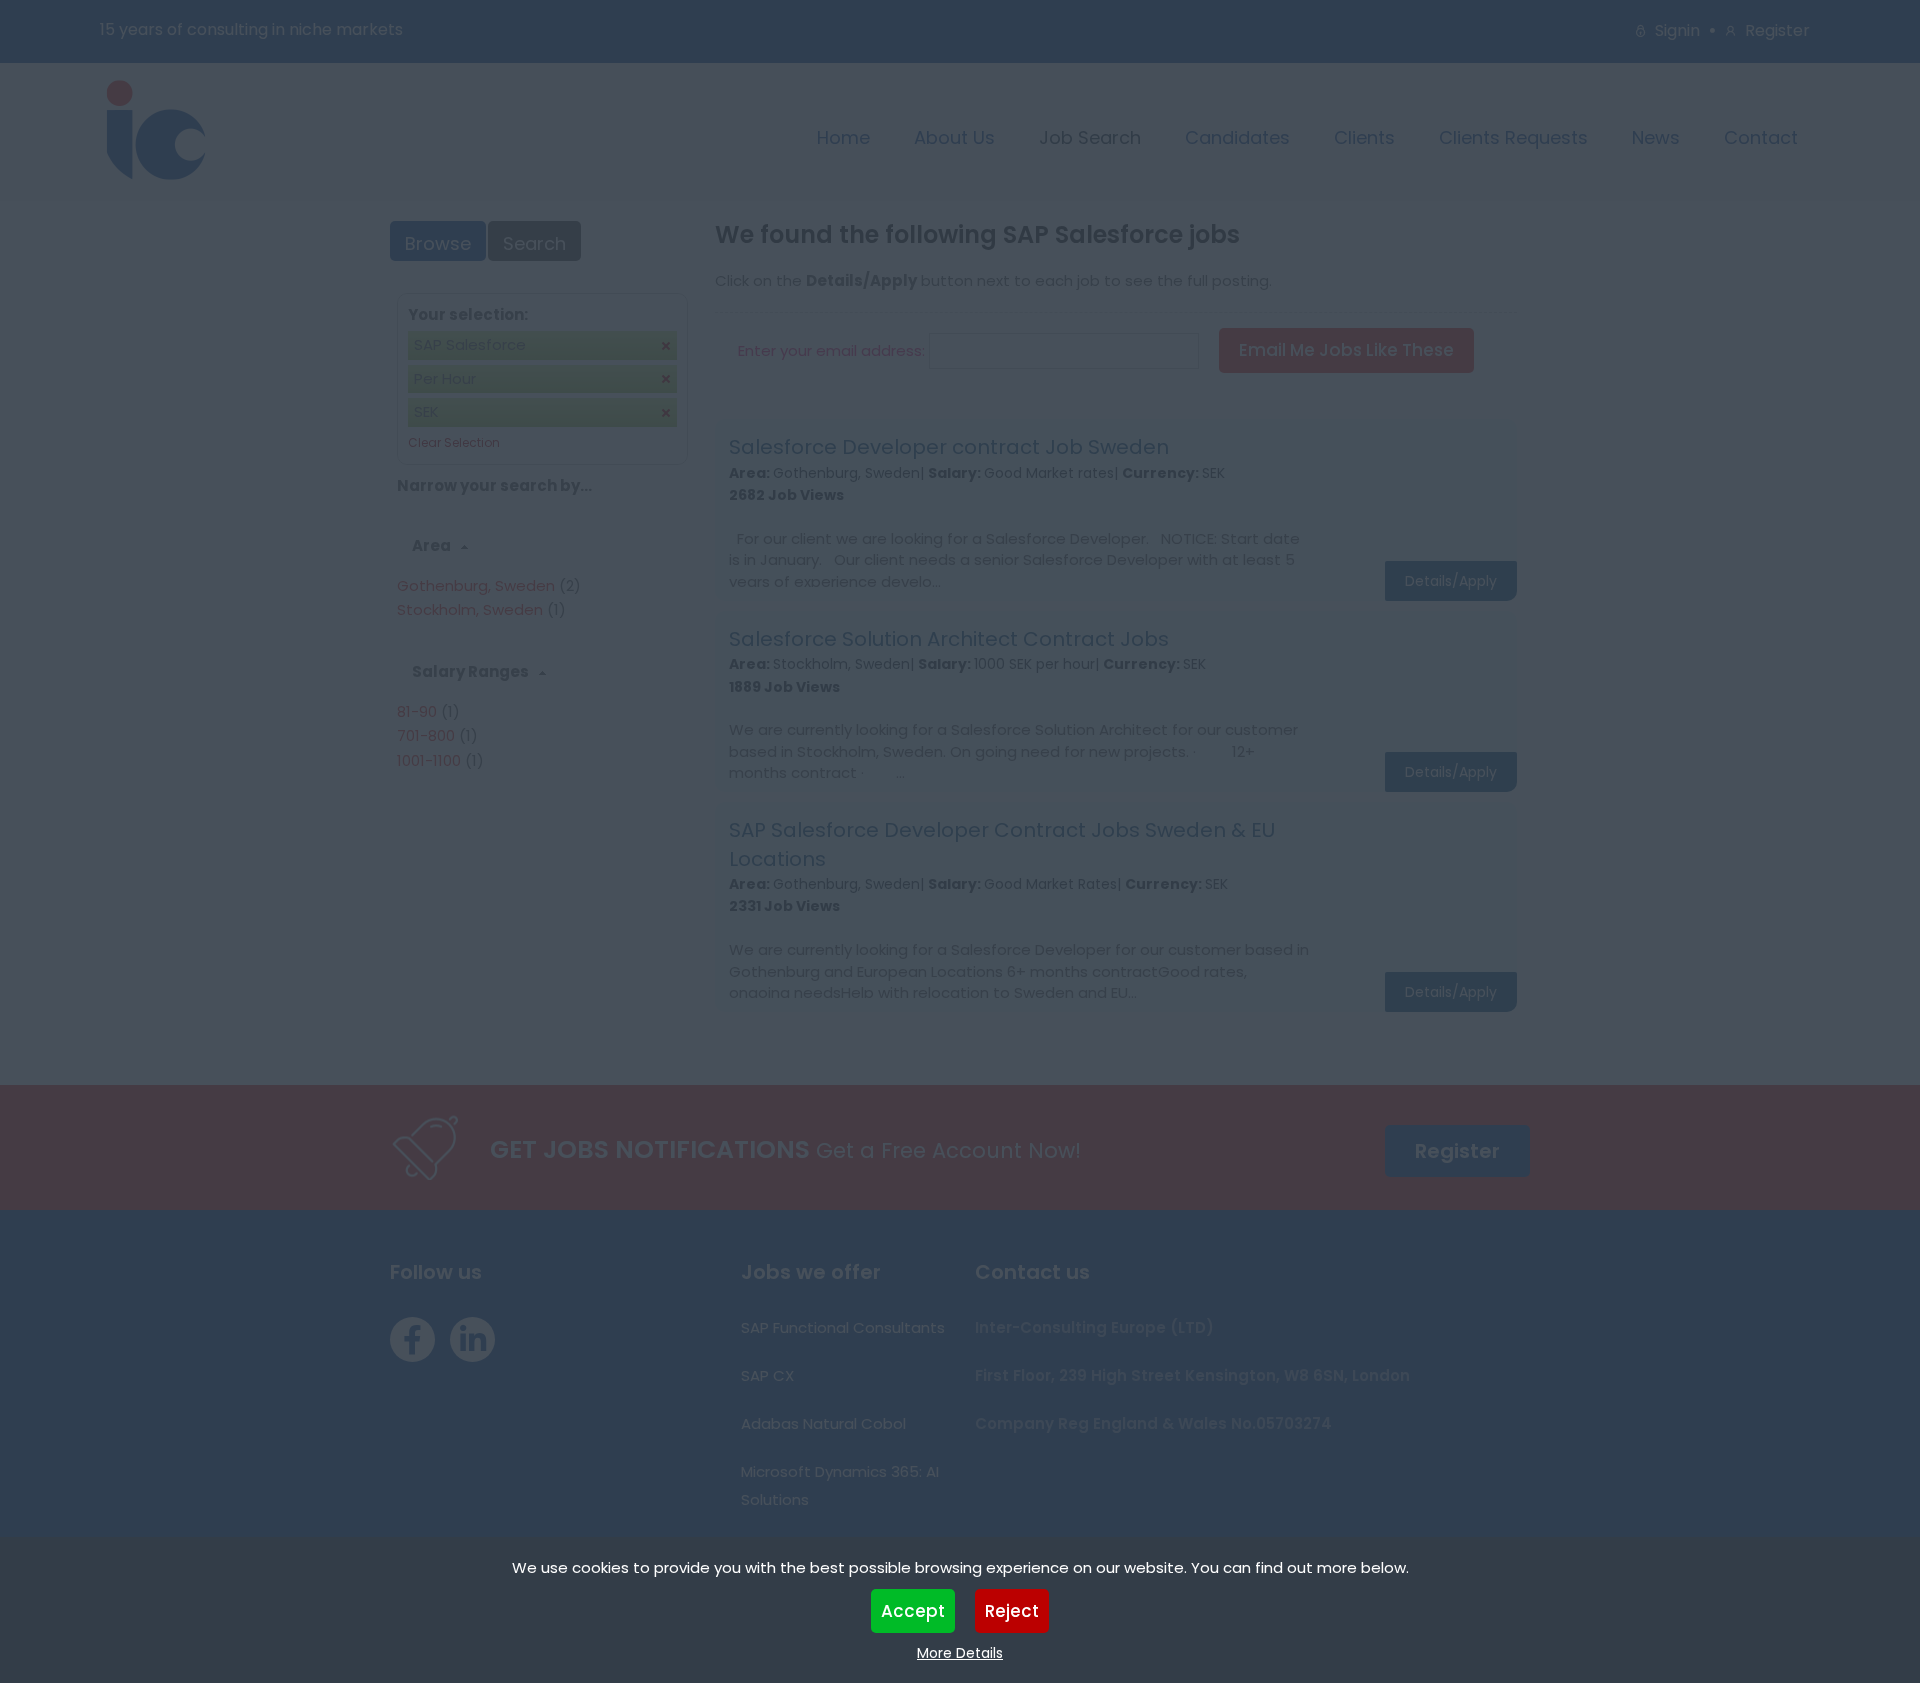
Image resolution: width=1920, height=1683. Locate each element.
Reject (1012, 1611)
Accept (913, 1611)
